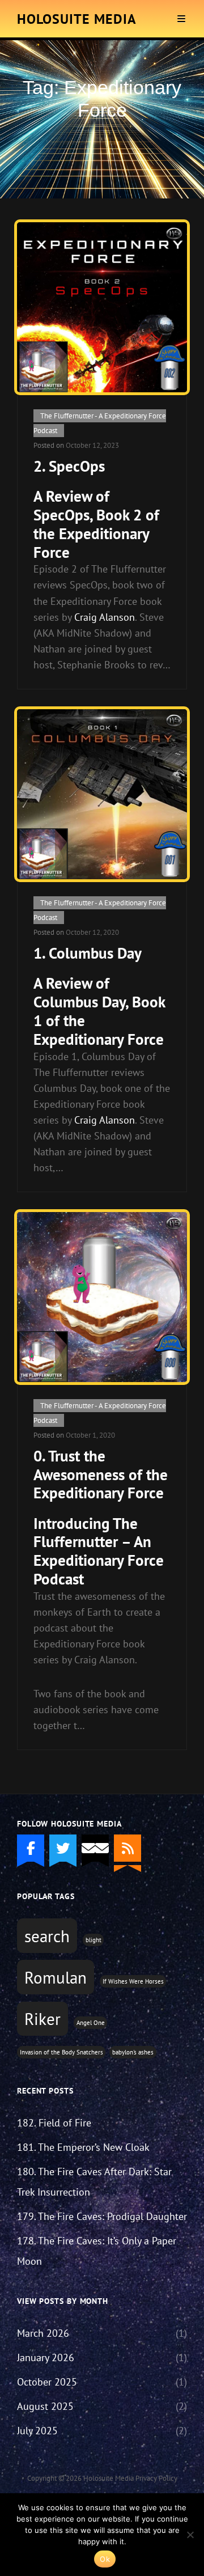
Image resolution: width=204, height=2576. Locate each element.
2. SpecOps (69, 466)
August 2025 (45, 2406)
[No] (190, 2535)
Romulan (56, 1977)
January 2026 (46, 2357)
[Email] (95, 1848)
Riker (42, 2019)
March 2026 (43, 2333)
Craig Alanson (105, 617)
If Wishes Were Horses (133, 1981)
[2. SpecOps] (102, 307)
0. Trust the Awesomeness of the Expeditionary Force (101, 1474)
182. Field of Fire (54, 2123)
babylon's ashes (133, 2052)
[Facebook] (31, 1848)
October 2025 (47, 2382)
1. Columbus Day (88, 953)
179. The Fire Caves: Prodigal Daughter (102, 2216)
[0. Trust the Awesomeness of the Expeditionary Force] (102, 1297)
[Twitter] (63, 1848)
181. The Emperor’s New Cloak (83, 2147)
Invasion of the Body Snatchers (61, 2052)
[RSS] (127, 1848)
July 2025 (37, 2431)
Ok (105, 2559)
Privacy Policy (156, 2478)
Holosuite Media (77, 19)
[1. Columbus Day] (102, 794)
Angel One (91, 2023)
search (47, 1936)
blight (93, 1940)
